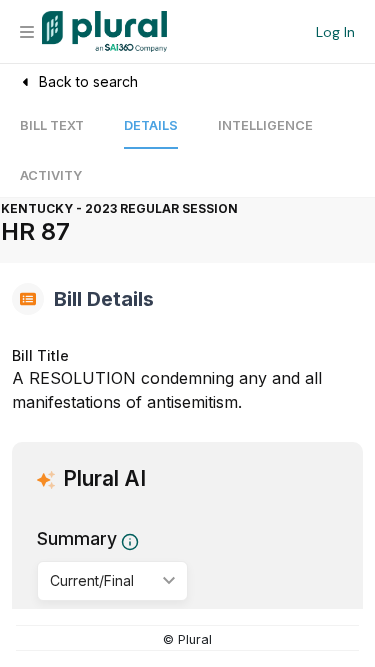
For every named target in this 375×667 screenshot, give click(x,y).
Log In (335, 32)
